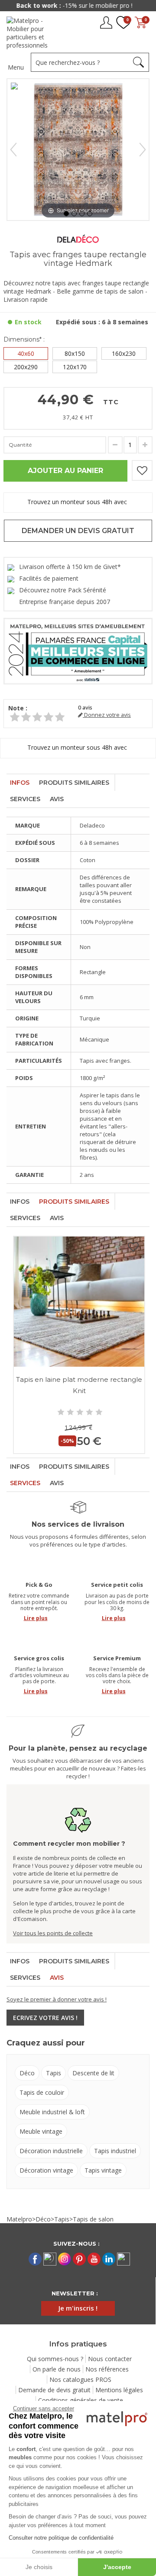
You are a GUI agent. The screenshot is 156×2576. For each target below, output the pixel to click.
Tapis (54, 2073)
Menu (16, 67)
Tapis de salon (93, 2219)
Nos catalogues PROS (80, 2379)
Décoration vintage (46, 2170)
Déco (27, 2073)
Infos (20, 783)
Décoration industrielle (51, 2151)
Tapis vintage (103, 2170)
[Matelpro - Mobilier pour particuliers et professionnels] (34, 33)
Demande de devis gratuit (54, 2390)
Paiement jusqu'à (78, 5)
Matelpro (19, 2219)
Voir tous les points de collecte (53, 1933)
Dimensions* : (24, 339)
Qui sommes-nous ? (55, 2359)
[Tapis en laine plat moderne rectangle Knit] (79, 1302)
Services (25, 799)
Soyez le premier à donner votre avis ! (57, 1999)
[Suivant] (143, 150)
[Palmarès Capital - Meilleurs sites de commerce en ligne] (78, 650)
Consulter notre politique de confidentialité (61, 2538)
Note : (18, 708)
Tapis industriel (115, 2151)
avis (85, 708)
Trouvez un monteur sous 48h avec (78, 502)
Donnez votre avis (107, 715)
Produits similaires (74, 783)
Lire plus (36, 1618)
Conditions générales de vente (81, 2400)
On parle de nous (57, 2369)
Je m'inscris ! (78, 2308)
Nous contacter (110, 2359)
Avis (57, 799)
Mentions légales (119, 2390)
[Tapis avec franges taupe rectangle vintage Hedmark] (66, 214)
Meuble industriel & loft (52, 2112)
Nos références (107, 2369)
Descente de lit (93, 2073)
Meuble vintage (41, 2131)
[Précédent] (13, 150)
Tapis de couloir (42, 2092)
